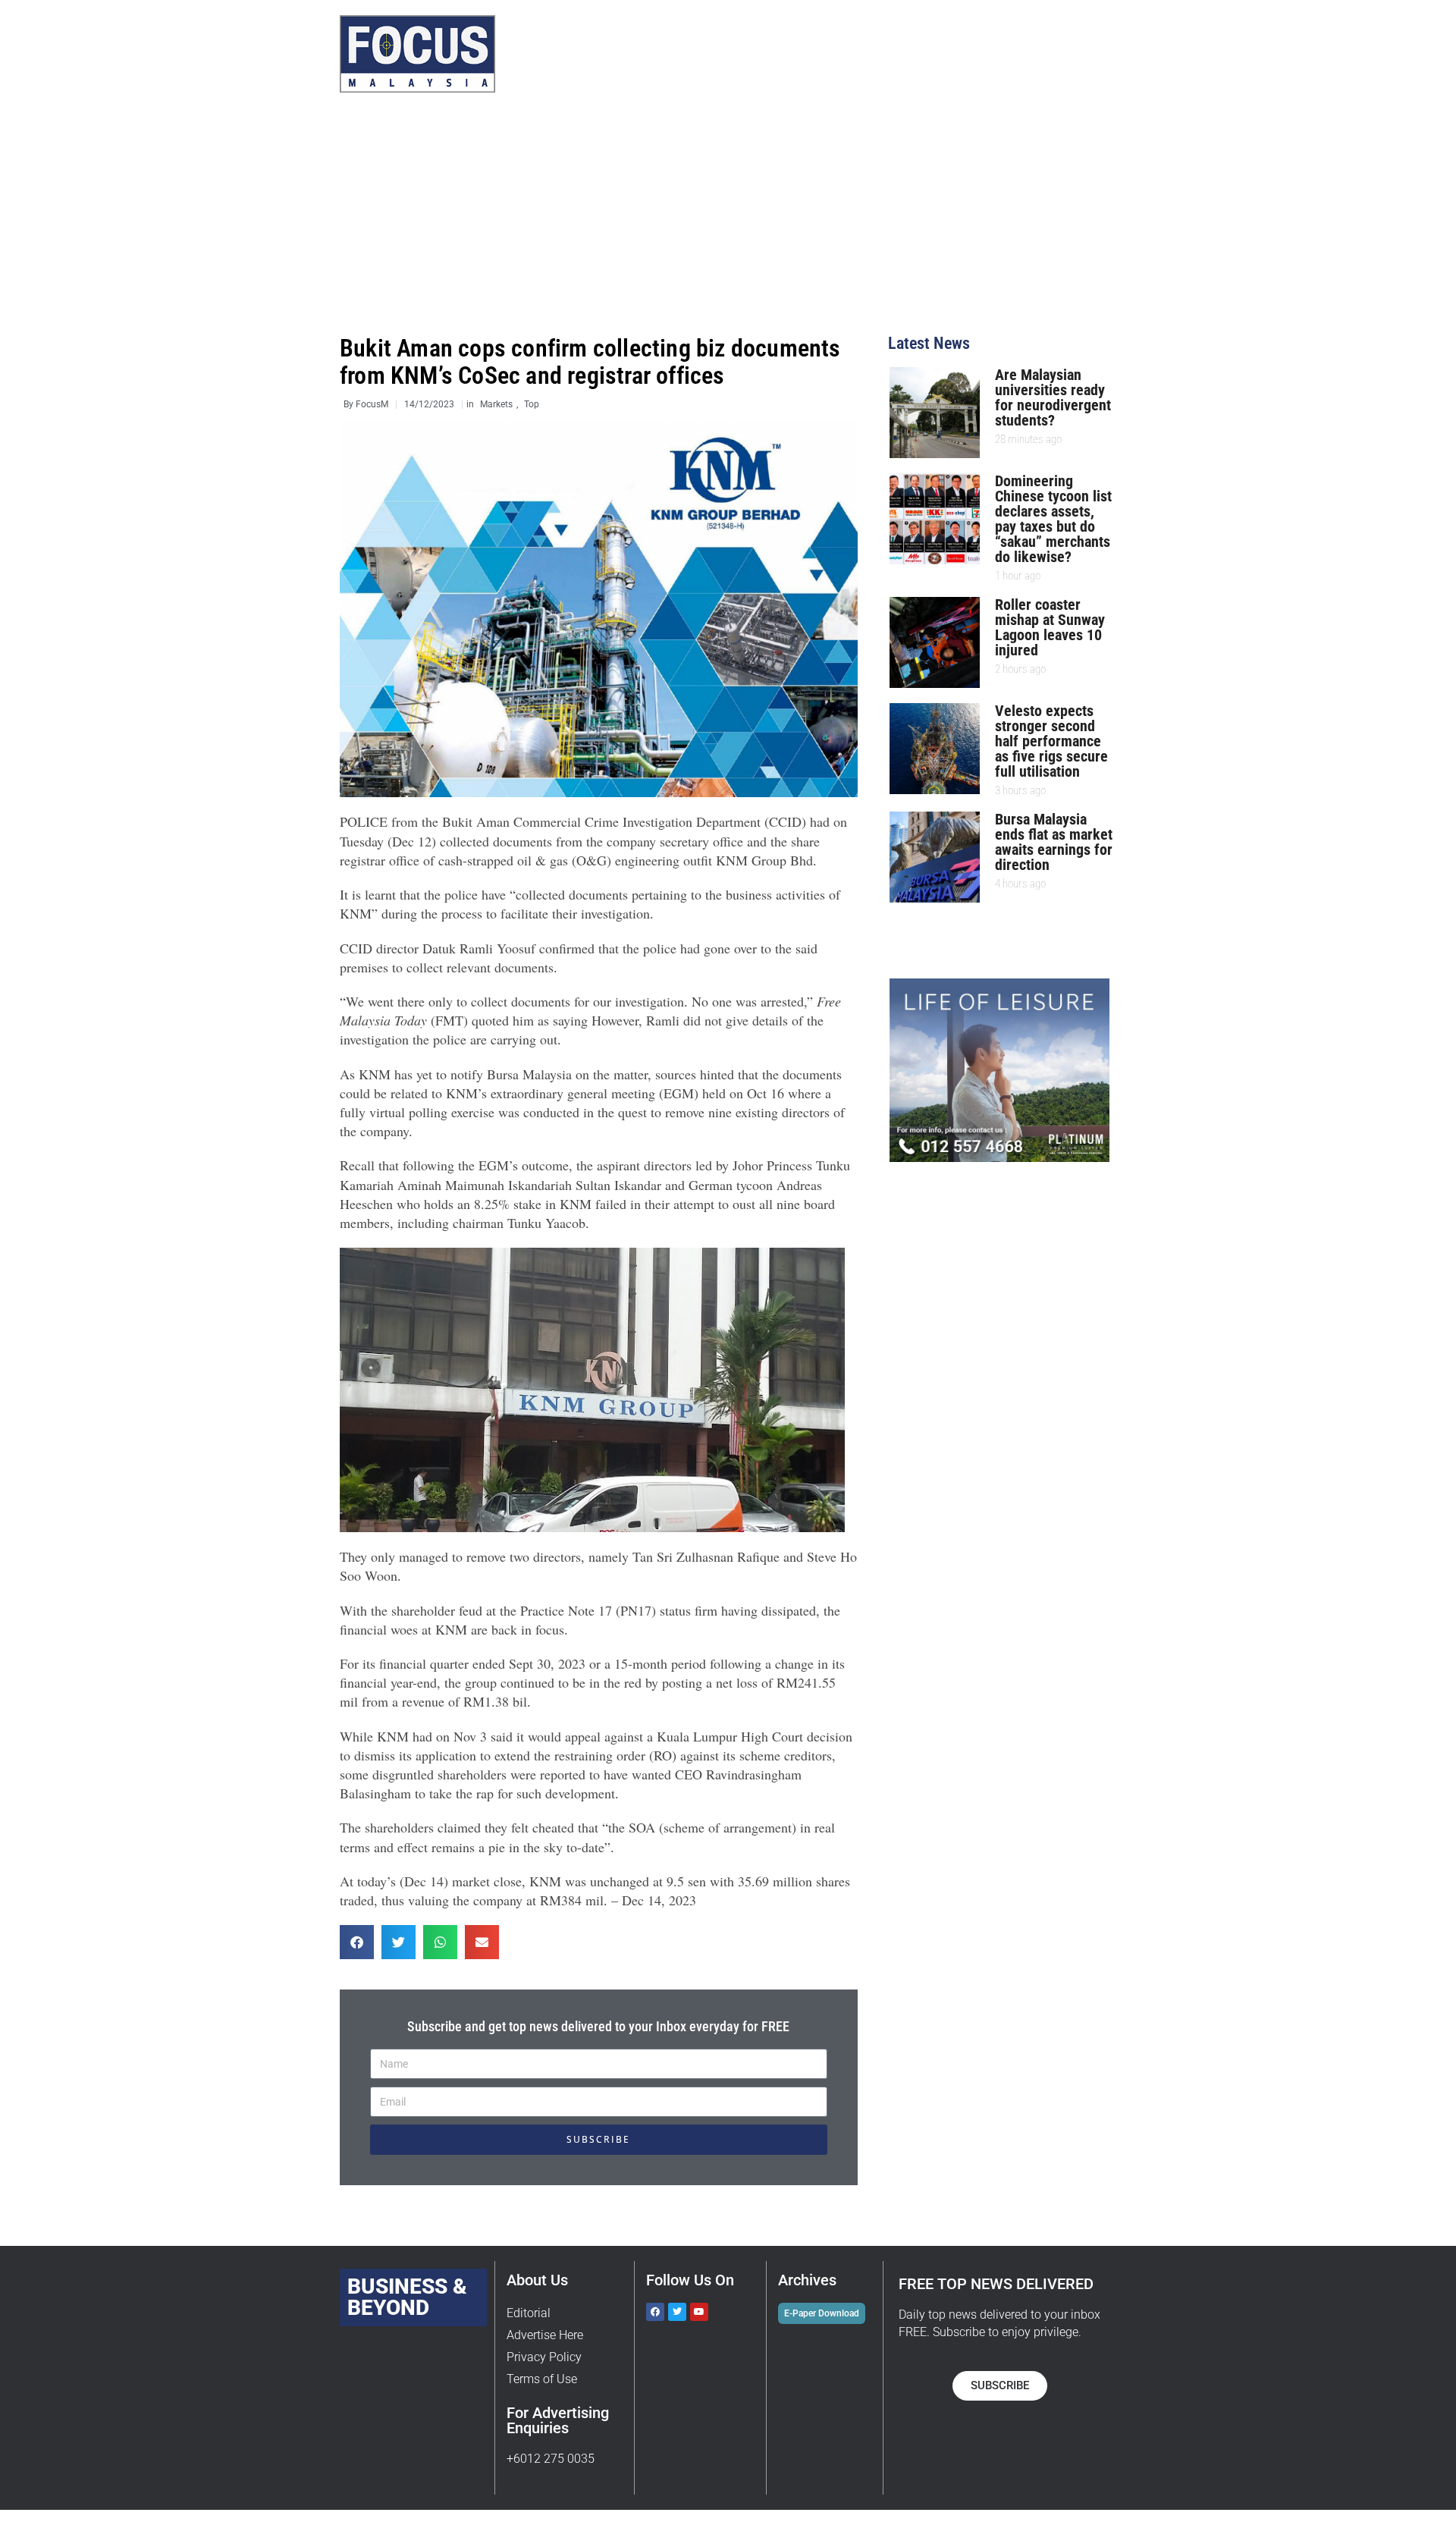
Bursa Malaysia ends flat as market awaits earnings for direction (1054, 842)
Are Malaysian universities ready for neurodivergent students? (1053, 397)
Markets (496, 404)
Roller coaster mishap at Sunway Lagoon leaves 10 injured (1050, 627)
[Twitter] (677, 2312)
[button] (357, 1942)
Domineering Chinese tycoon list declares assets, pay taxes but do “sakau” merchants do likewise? (1053, 519)
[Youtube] (699, 2312)
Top (532, 404)
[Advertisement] (728, 221)
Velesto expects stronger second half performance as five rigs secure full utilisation (1051, 741)
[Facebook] (655, 2312)
